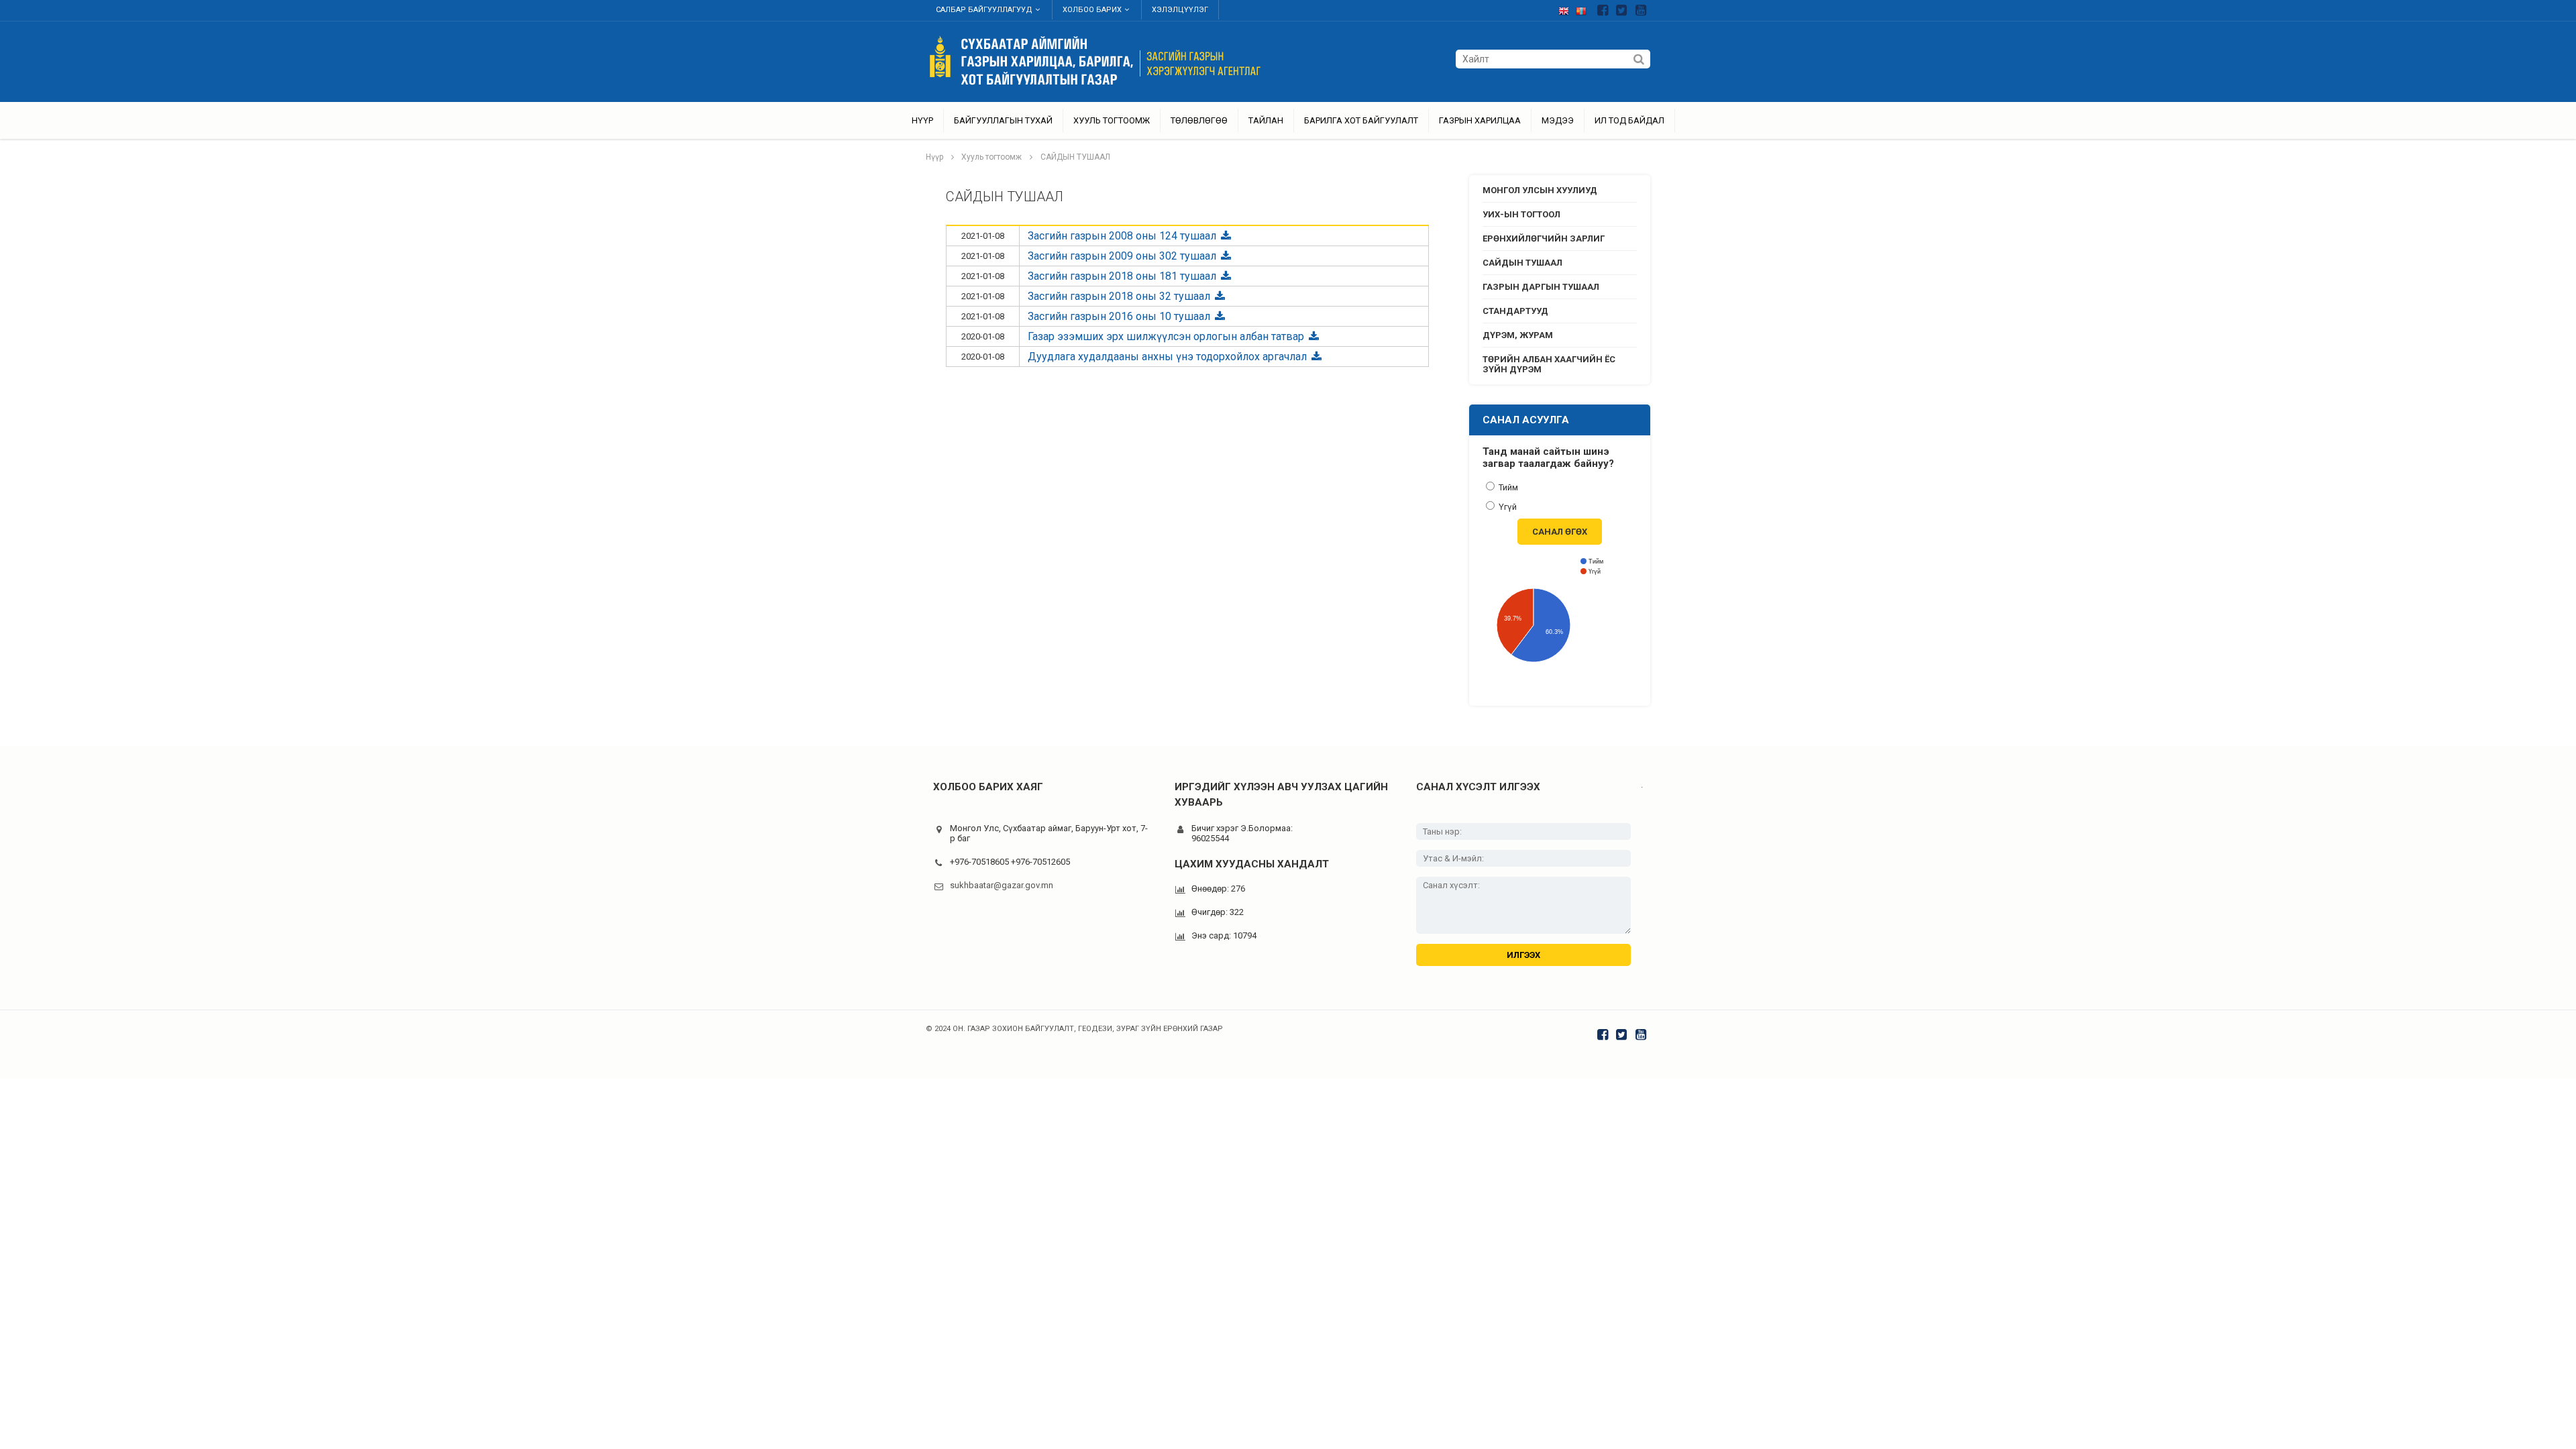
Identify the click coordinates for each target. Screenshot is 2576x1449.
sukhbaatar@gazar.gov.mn (1002, 885)
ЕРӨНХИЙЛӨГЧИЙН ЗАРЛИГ (1544, 238)
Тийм (1507, 487)
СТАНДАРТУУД (1515, 311)
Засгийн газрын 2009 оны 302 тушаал (1123, 256)
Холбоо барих (1092, 10)
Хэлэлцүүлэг (1180, 10)
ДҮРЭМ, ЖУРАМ (1518, 335)
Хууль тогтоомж (1112, 120)
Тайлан (1266, 120)
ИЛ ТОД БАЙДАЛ (1629, 120)
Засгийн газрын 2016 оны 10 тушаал (1120, 316)
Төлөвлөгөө (1199, 120)
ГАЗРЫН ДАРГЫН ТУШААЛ (1541, 287)
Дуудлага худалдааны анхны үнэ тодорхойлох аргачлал (1169, 357)
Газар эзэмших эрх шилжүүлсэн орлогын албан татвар (1167, 336)
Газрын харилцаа (1480, 120)
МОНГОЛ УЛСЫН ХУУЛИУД (1540, 190)
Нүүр (922, 120)
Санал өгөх (1560, 532)
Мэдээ (1558, 120)
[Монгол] (1585, 8)
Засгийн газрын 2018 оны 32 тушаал (1120, 296)
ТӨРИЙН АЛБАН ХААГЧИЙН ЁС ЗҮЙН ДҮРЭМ (1549, 364)
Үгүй (1507, 507)
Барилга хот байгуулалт (1361, 120)
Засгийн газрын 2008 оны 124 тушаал (1123, 236)
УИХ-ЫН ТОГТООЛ (1521, 214)
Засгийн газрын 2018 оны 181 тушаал (1123, 276)
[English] (1567, 8)
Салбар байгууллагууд (984, 10)
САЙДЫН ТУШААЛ (1075, 157)
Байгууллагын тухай (1003, 120)
